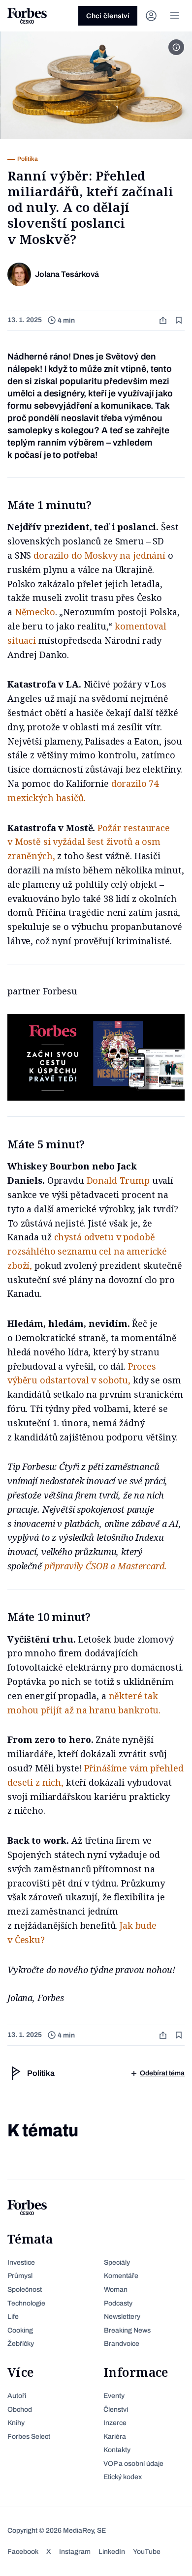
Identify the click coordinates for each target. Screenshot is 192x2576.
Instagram (75, 2552)
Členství (116, 2410)
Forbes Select (29, 2437)
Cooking (20, 2330)
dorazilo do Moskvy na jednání (99, 555)
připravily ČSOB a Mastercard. (106, 1566)
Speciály (117, 2262)
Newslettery (122, 2317)
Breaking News (127, 2330)
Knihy (16, 2423)
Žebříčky (21, 2344)
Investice (21, 2262)
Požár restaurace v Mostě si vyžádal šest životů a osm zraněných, (89, 842)
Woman (116, 2290)
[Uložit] (180, 320)
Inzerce (115, 2423)
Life (13, 2317)
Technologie (26, 2303)
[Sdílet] (164, 320)
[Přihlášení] (151, 16)
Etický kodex (123, 2477)
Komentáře (121, 2276)
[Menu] (175, 16)
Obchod (20, 2410)
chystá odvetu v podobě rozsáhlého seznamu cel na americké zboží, (87, 1251)
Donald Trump (118, 1180)
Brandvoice (122, 2344)
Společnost (25, 2290)
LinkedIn (112, 2552)
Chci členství (108, 16)
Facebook (23, 2552)
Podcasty (118, 2303)
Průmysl (20, 2276)
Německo (35, 612)
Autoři (17, 2396)
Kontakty (117, 2450)
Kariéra (115, 2437)
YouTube (147, 2552)
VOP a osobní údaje (133, 2464)
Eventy (114, 2396)
